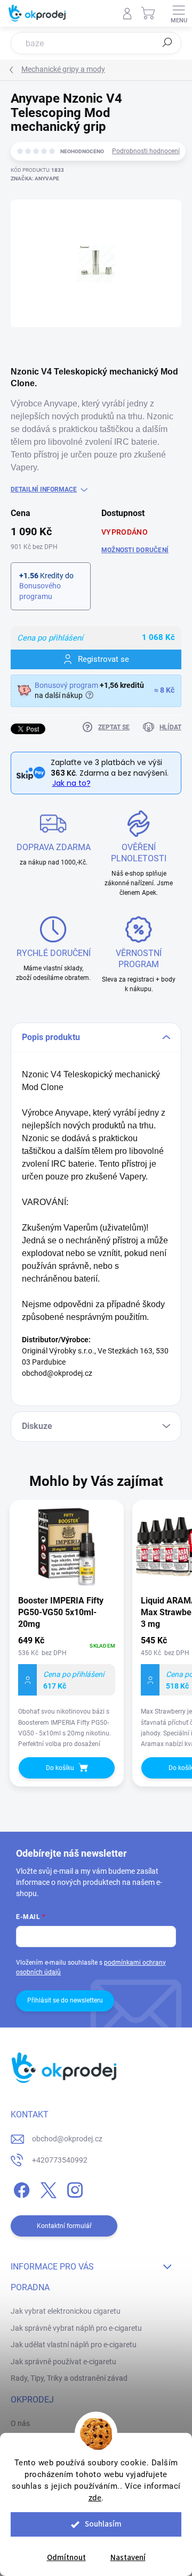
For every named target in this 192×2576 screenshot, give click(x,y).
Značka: (35, 178)
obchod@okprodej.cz (67, 2139)
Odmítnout (66, 2558)
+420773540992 (60, 2160)
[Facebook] (20, 2188)
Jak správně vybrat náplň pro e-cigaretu (76, 2328)
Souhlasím (103, 2524)
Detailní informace (44, 489)
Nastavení (128, 2558)
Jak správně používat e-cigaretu (63, 2362)
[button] (67, 1693)
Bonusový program (66, 685)
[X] (47, 2188)
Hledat (167, 43)
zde (95, 2498)
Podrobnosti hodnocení (146, 151)
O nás (20, 2423)
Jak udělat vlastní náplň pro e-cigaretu (74, 2345)
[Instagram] (73, 2188)
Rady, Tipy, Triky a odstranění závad (69, 2378)
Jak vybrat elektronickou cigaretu (66, 2311)
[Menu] (179, 13)
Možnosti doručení (135, 550)
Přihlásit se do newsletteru (65, 2000)
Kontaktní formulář (64, 2226)
